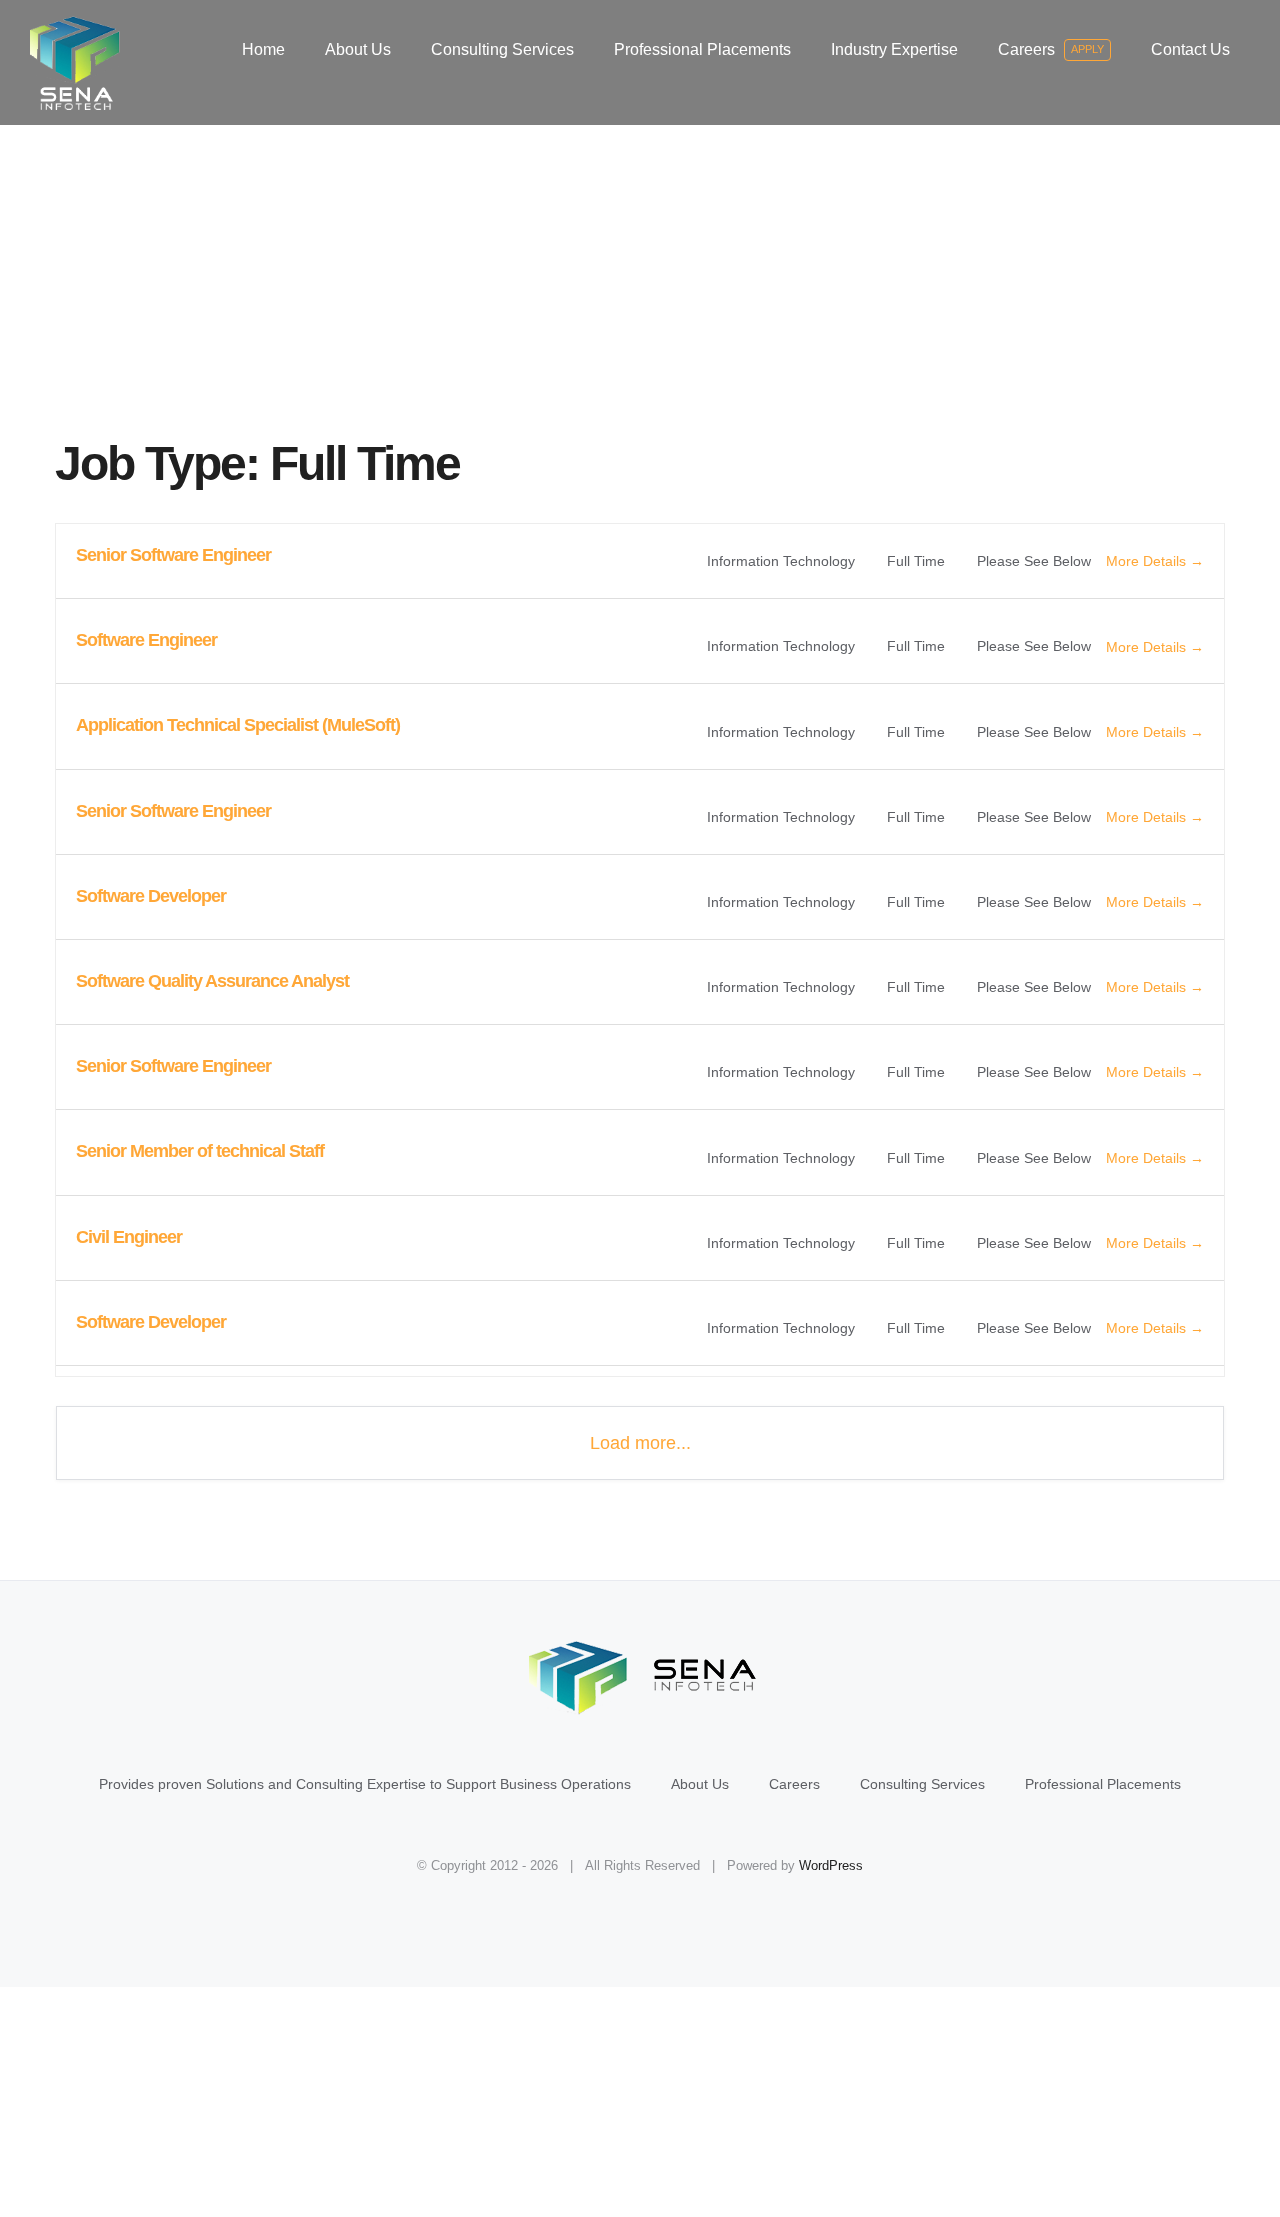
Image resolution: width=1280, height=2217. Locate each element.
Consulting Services (922, 1784)
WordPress (831, 1865)
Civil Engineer (129, 1237)
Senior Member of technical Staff (200, 1151)
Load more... (640, 1443)
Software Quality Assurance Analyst (212, 981)
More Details (1148, 561)
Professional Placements (1103, 1784)
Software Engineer (146, 640)
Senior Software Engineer (173, 555)
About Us (700, 1784)
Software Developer (151, 896)
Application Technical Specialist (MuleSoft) (238, 725)
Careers (794, 1784)
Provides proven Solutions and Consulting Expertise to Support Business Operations (365, 1784)
